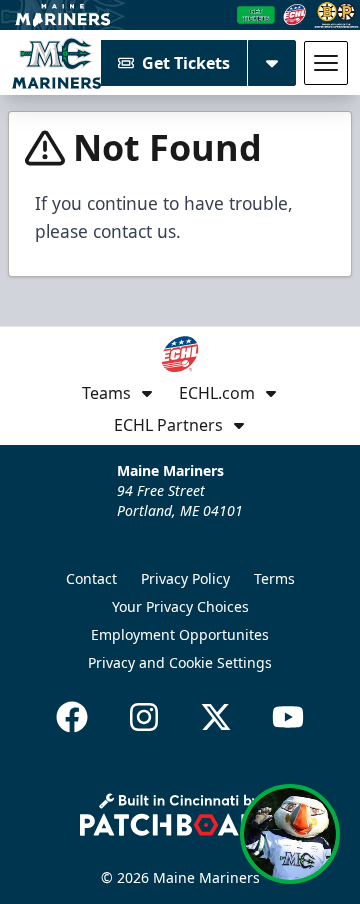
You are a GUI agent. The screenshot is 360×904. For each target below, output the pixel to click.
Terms (274, 578)
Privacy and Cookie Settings (180, 662)
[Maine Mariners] (56, 63)
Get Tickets (186, 63)
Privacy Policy (185, 578)
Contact (91, 578)
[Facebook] (72, 717)
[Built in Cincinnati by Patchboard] (180, 814)
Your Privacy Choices (180, 606)
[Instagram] (144, 717)
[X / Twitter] (216, 717)
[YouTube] (288, 717)
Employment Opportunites (180, 634)
